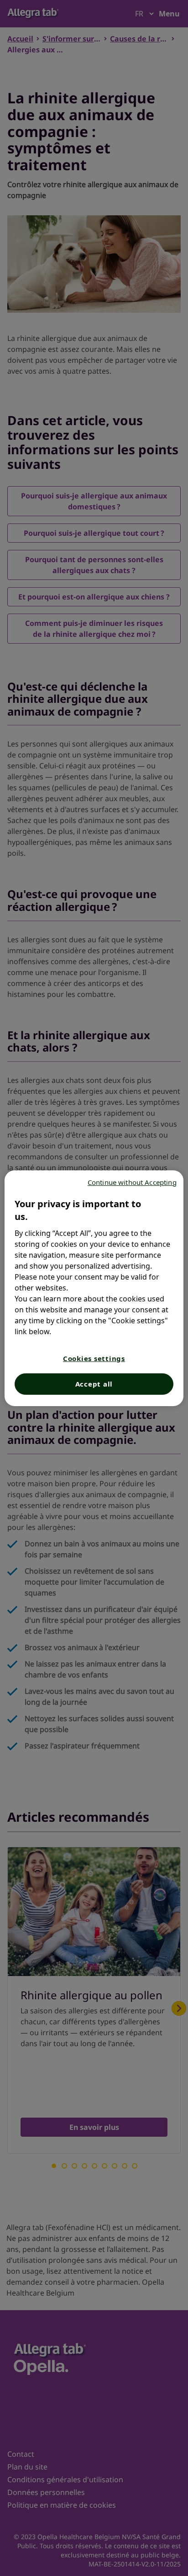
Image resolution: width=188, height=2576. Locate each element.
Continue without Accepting (132, 1182)
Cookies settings (94, 1358)
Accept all (94, 1384)
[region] (94, 1288)
